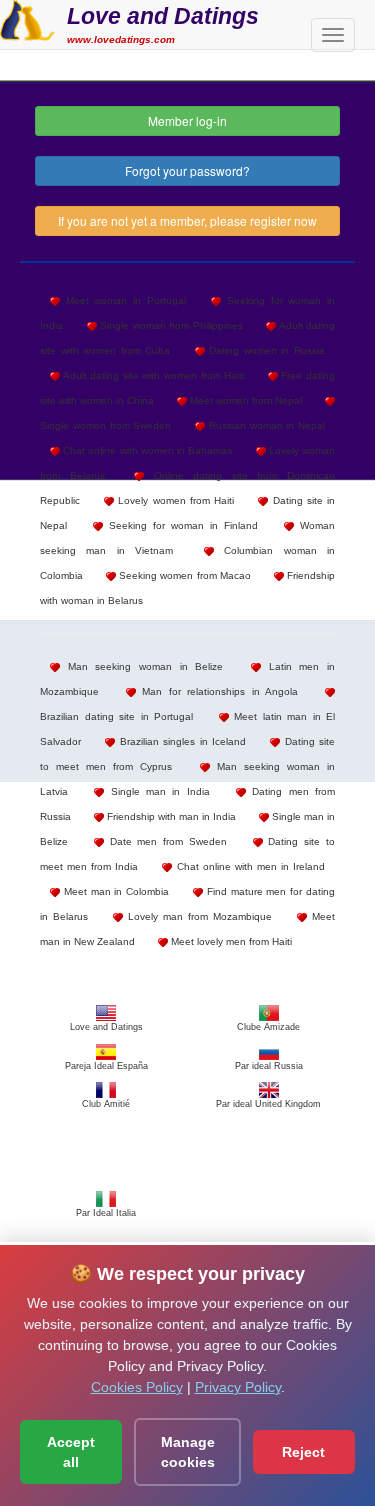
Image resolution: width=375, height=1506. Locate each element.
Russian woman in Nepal (265, 425)
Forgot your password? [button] (187, 170)
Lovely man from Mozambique (197, 916)
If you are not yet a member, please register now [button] (187, 220)
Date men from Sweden (165, 841)
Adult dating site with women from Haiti (152, 375)
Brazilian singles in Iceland (180, 741)
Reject (303, 1452)
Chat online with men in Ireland (248, 866)
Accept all (71, 1452)
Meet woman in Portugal (123, 300)
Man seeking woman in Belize (141, 666)
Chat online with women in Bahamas (146, 450)
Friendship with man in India (170, 816)
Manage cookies (188, 1452)
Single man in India (156, 791)
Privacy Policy (238, 1387)
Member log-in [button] (187, 120)
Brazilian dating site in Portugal (116, 716)
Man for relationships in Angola (217, 691)
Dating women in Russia (265, 350)
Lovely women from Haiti (174, 500)
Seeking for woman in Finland (180, 525)
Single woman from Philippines (170, 325)
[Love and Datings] (27, 18)
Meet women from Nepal (244, 400)
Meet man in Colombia (114, 891)
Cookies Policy (137, 1387)
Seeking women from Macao (183, 575)
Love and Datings (163, 16)
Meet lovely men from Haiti (230, 941)
